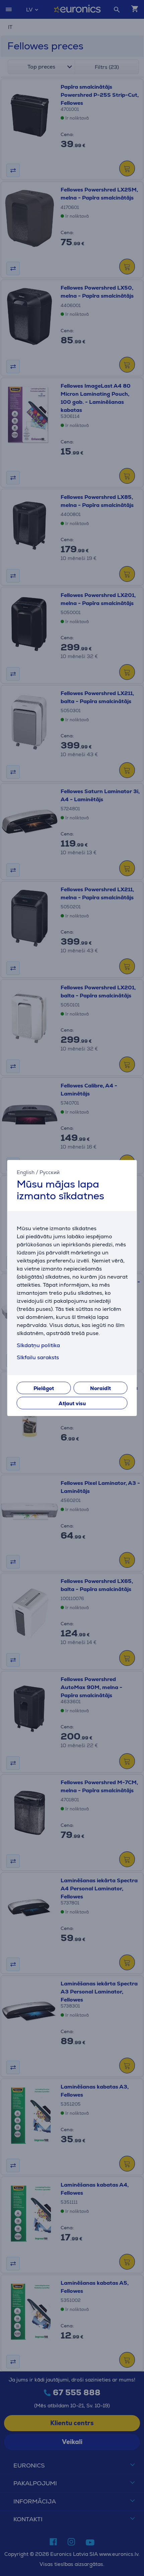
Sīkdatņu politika (38, 1345)
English (26, 1172)
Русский (50, 1172)
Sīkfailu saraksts (38, 1357)
